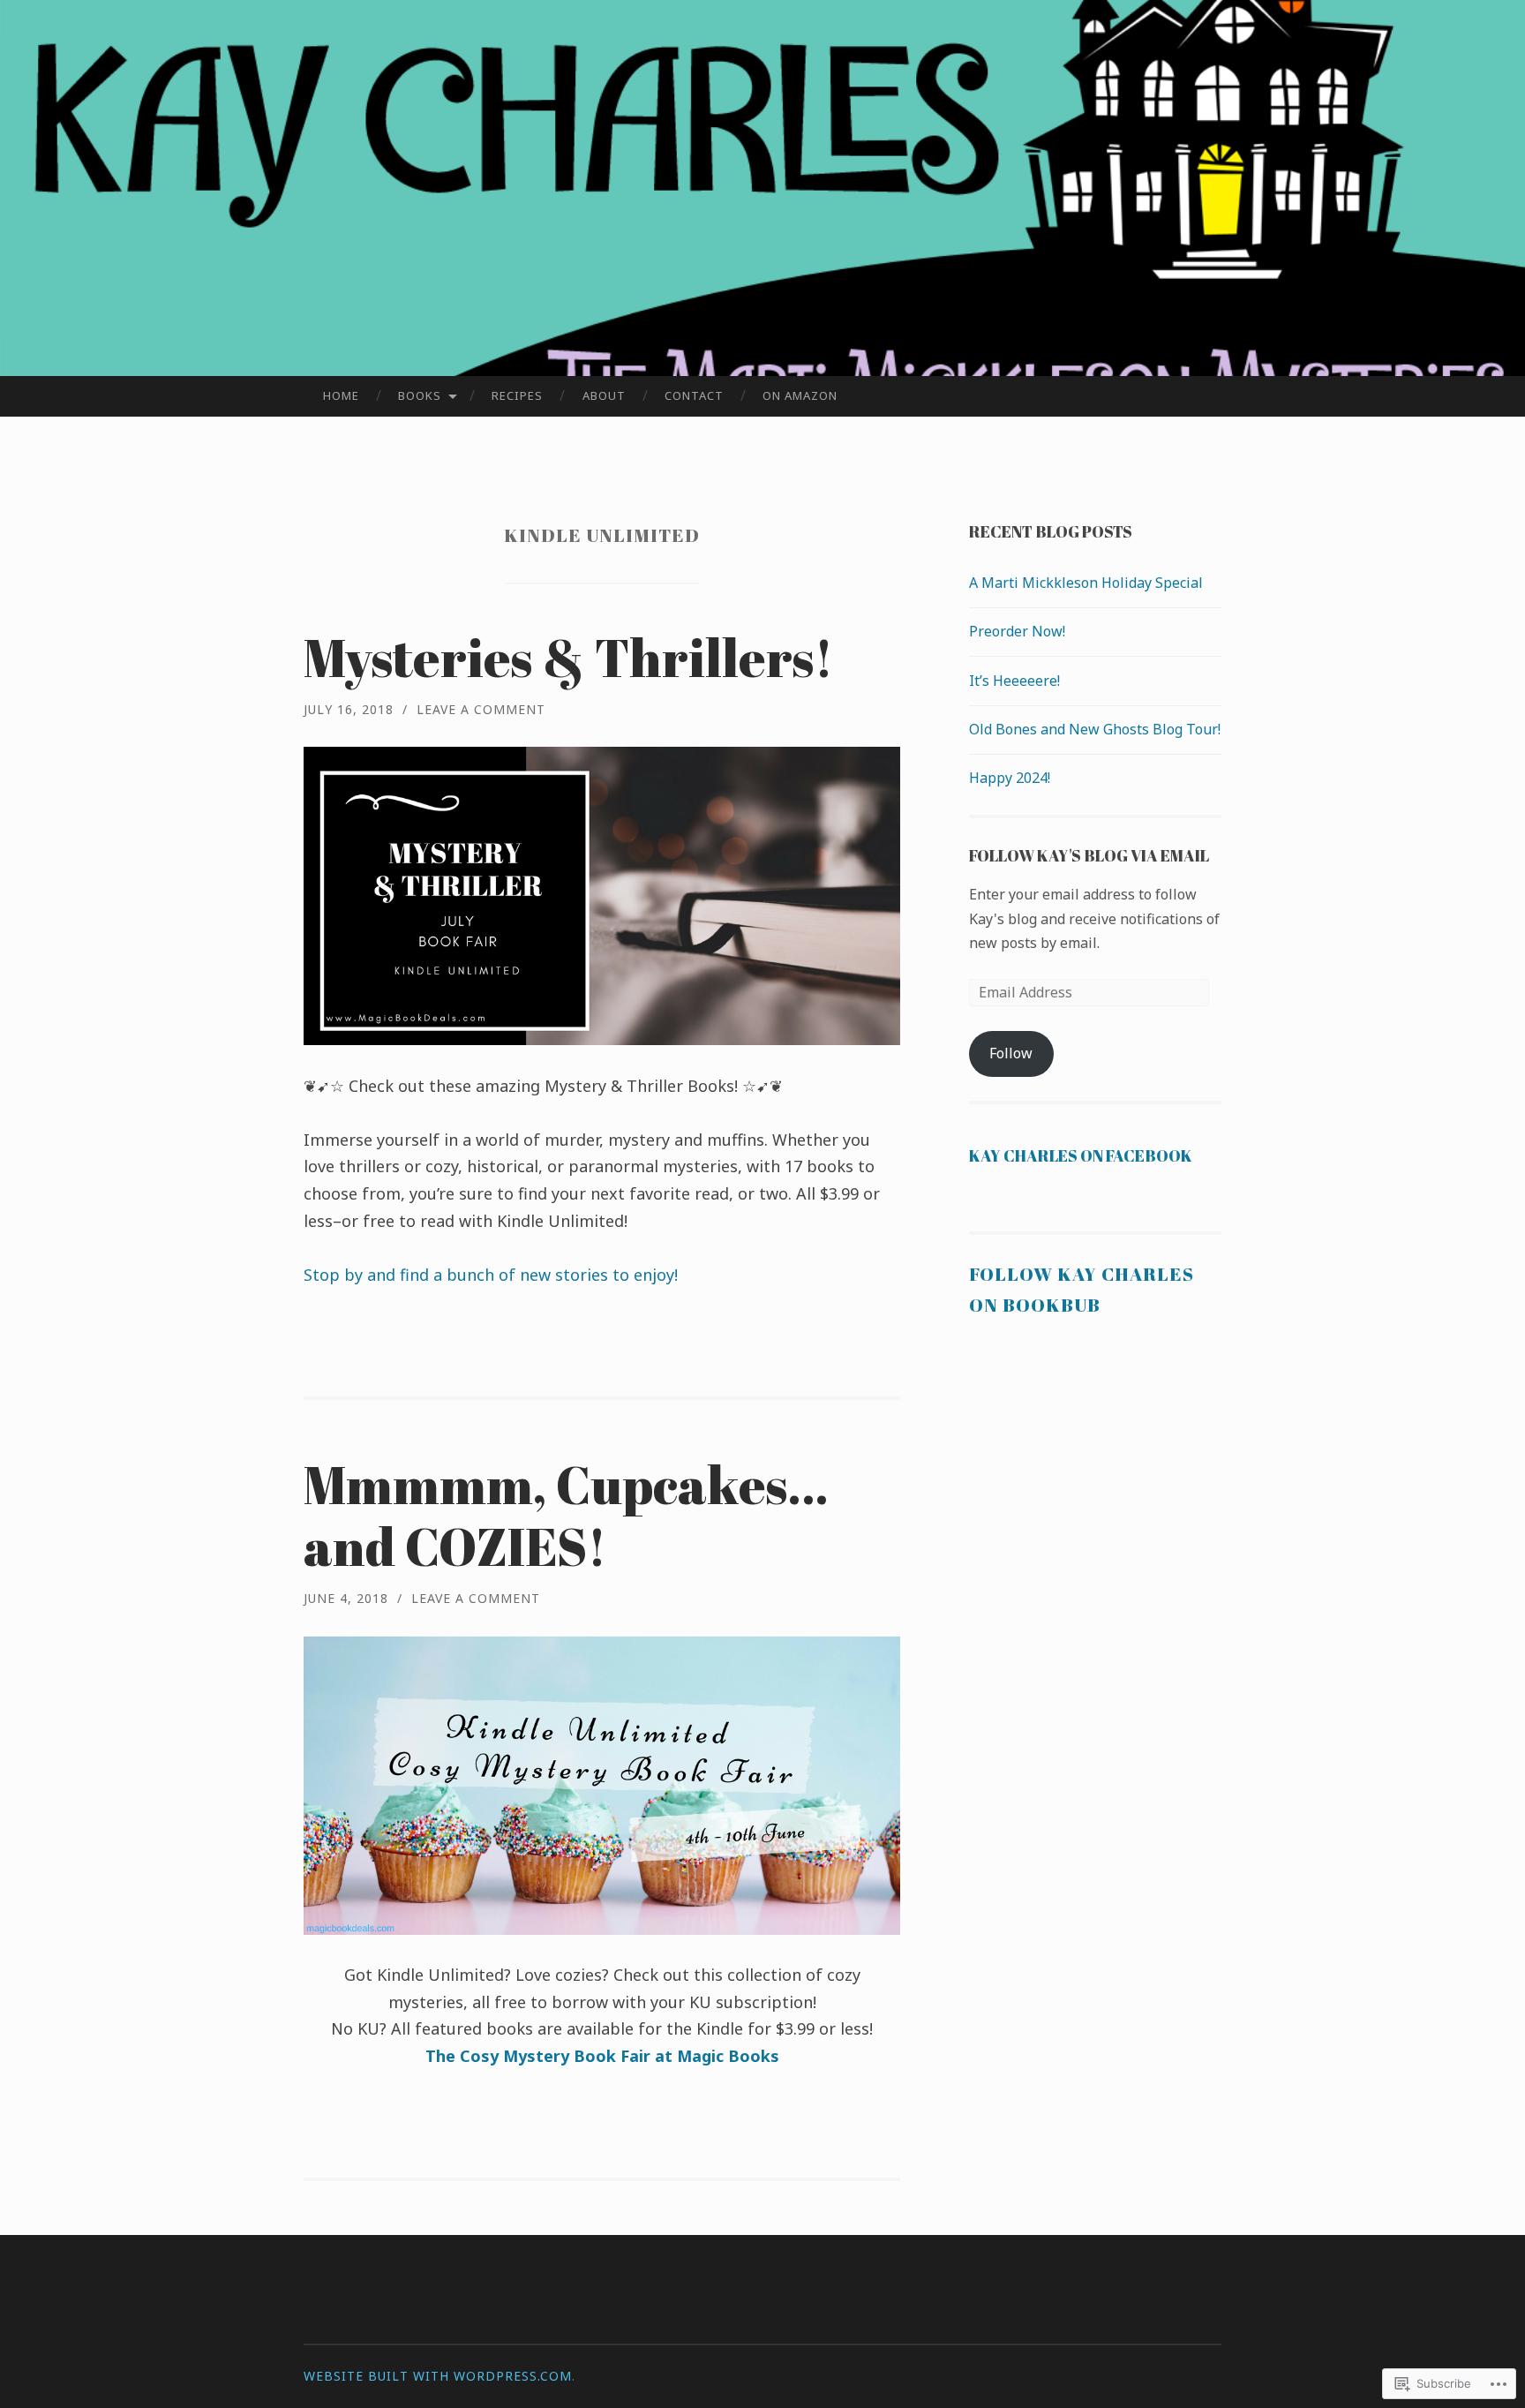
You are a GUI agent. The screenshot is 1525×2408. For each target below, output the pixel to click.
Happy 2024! (1010, 778)
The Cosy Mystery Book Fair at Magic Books (602, 2056)
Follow (1011, 1053)
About (604, 395)
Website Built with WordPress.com (438, 2376)
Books (420, 395)
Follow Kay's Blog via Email (1089, 855)
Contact (694, 395)
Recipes (517, 395)
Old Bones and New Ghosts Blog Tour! (1095, 729)
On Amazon (800, 395)
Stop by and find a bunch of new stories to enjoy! (493, 1275)
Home (341, 395)
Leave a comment (481, 709)
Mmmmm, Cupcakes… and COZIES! (566, 1515)
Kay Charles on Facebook (1081, 1155)
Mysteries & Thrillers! (568, 657)
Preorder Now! (1017, 631)
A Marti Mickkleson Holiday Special (1086, 583)
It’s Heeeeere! (1014, 681)
